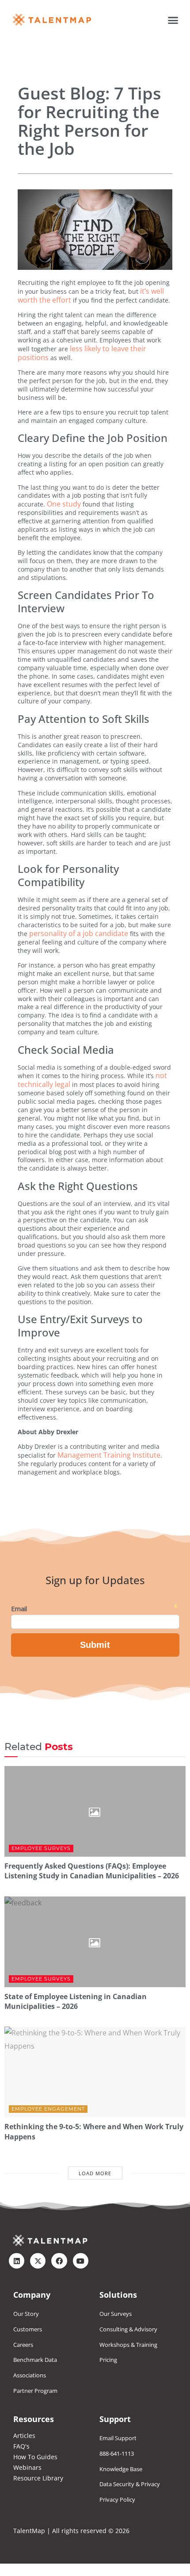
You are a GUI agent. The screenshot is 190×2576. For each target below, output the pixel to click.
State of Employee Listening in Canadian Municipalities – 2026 (76, 2001)
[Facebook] (59, 2261)
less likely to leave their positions (82, 353)
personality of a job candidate (79, 933)
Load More (95, 2173)
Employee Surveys (41, 1848)
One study (64, 504)
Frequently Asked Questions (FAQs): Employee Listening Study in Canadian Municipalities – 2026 (92, 1871)
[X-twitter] (38, 2261)
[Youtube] (81, 2261)
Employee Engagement (48, 2109)
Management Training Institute (109, 1455)
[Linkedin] (17, 2261)
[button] (173, 20)
